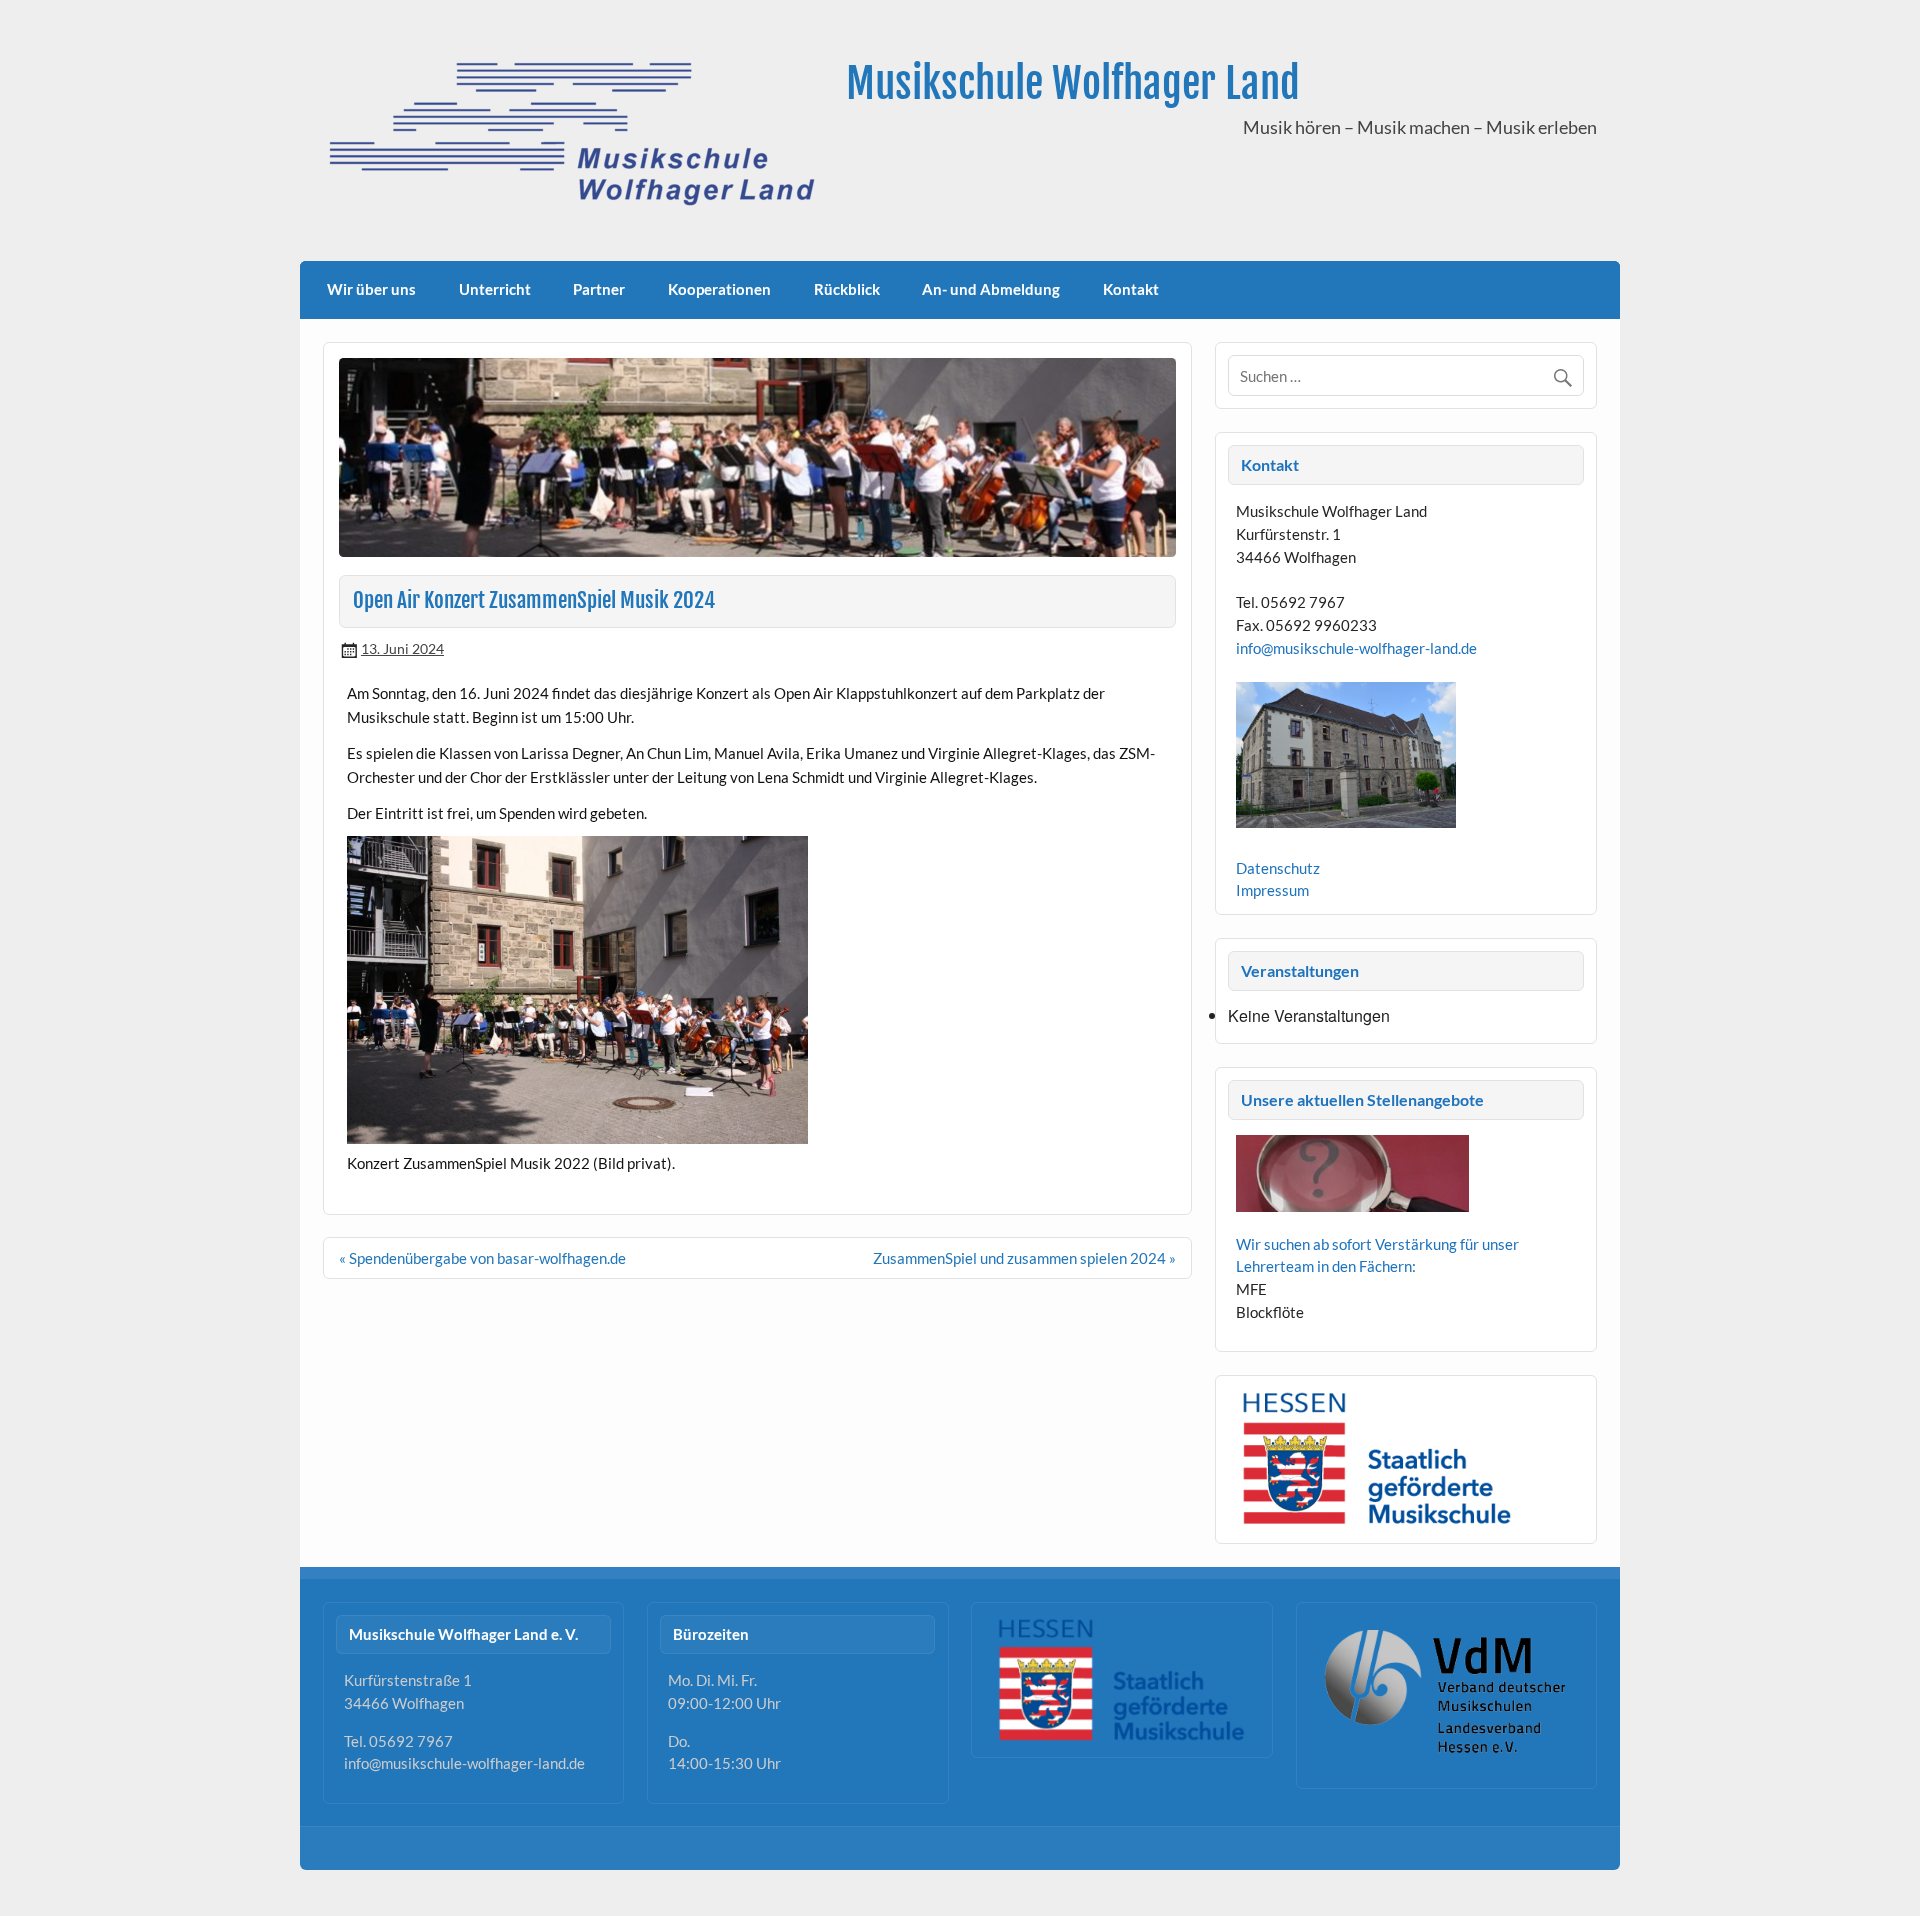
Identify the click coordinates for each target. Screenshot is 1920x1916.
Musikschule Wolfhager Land (1073, 83)
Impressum (1272, 890)
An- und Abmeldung (991, 289)
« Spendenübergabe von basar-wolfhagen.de (482, 1258)
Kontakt (1131, 289)
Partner (599, 289)
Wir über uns (371, 289)
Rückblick (847, 289)
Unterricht (495, 289)
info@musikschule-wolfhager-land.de (1356, 648)
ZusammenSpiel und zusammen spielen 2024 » (1024, 1258)
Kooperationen (719, 289)
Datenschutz (1278, 868)
